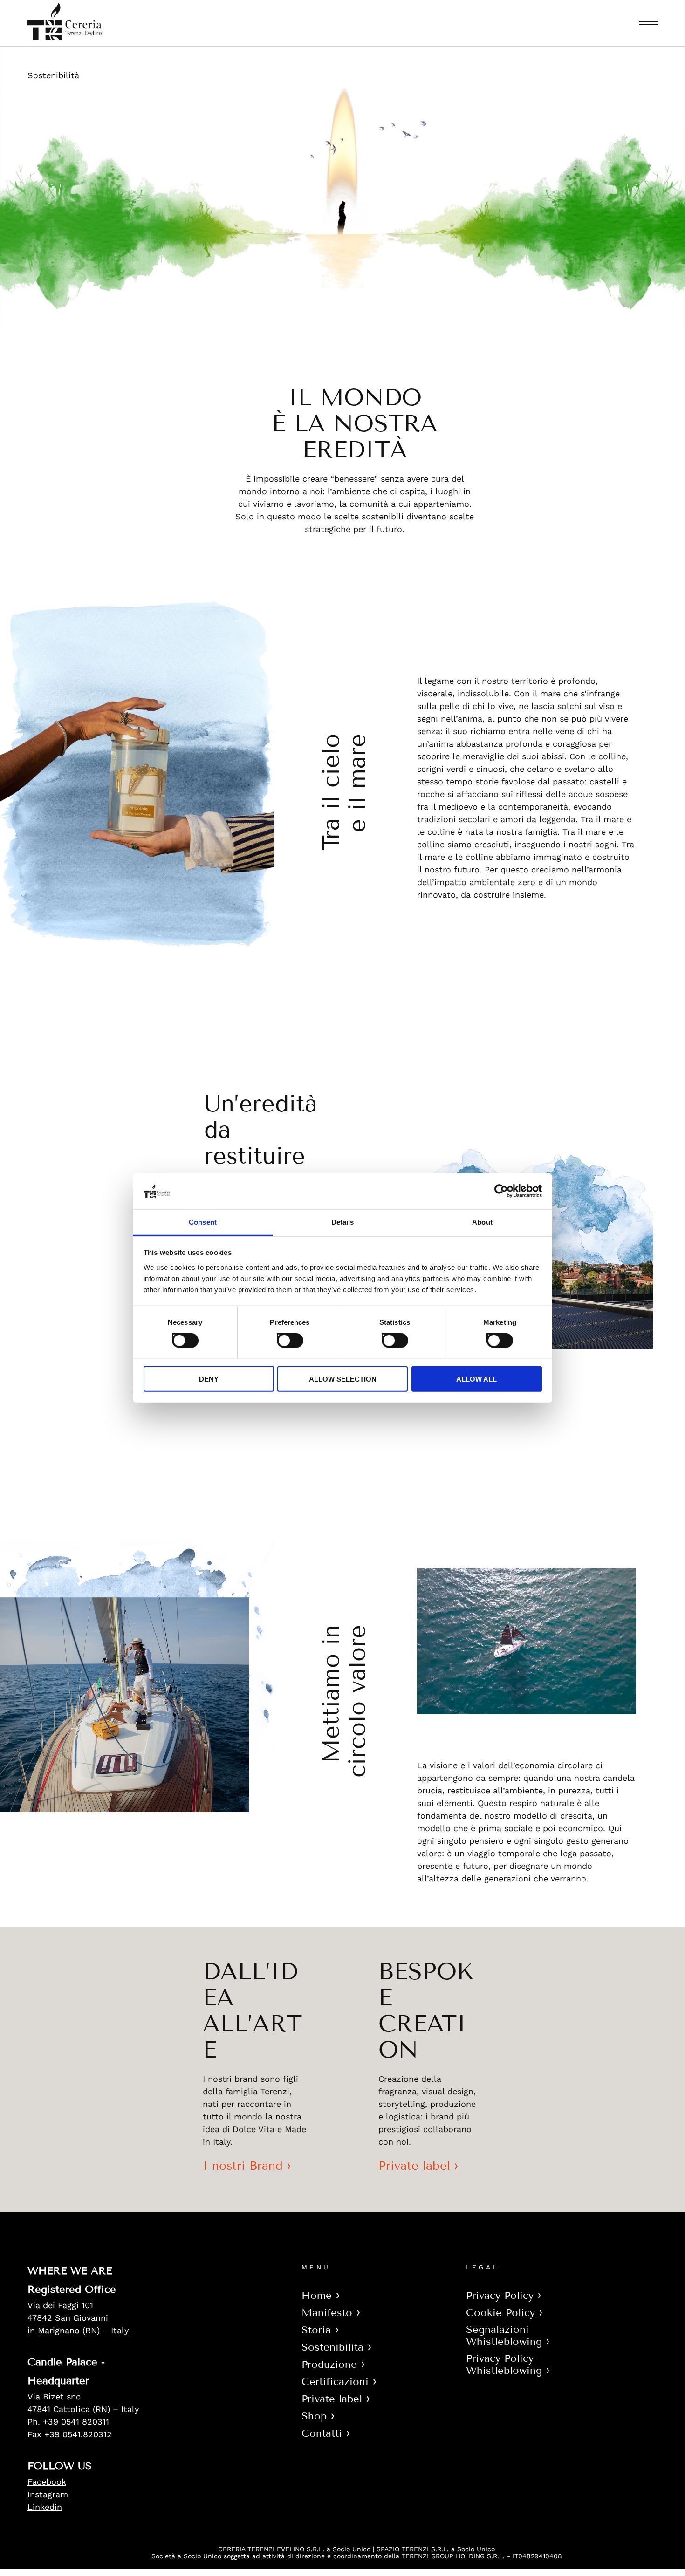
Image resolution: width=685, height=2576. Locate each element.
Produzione (329, 2364)
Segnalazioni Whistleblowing (504, 2335)
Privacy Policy (500, 2295)
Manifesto (327, 2313)
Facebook (47, 2482)
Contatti (322, 2433)
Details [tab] (343, 1222)
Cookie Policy (500, 2313)
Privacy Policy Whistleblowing (504, 2364)
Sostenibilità (332, 2347)
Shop (314, 2416)
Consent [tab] (203, 1222)
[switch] (281, 1338)
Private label (414, 2166)
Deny (209, 1379)
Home (317, 2295)
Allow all (476, 1379)
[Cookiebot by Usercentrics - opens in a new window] (501, 1191)
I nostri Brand (243, 2166)
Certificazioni (335, 2382)
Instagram (48, 2494)
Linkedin (45, 2507)
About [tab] (482, 1222)
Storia (316, 2330)
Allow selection (343, 1379)
